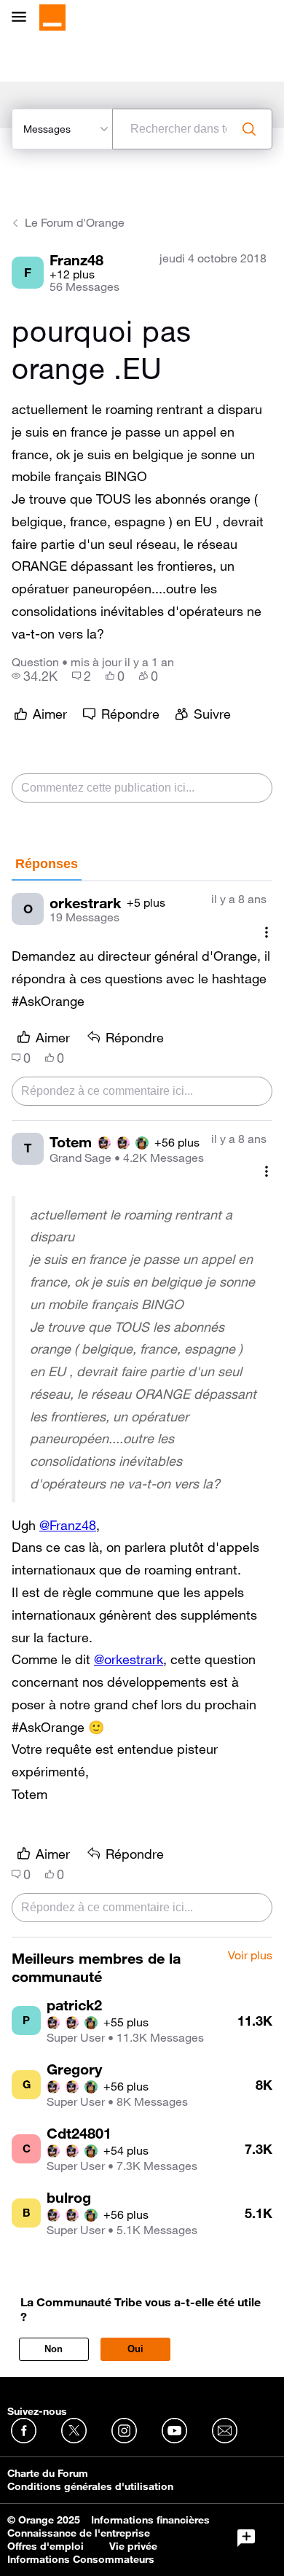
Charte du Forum (48, 2473)
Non (54, 2349)
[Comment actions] (267, 932)
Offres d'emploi (46, 2546)
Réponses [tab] (47, 864)
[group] (35, 676)
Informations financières (150, 2520)
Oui (135, 2349)
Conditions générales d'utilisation (90, 2486)
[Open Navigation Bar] (23, 18)
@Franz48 (68, 1525)
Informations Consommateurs (81, 2559)
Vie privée (133, 2546)
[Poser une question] (246, 2538)
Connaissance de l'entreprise (79, 2533)
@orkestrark (129, 1659)
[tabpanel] (142, 1409)
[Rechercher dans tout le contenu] (249, 129)
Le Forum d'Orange (75, 222)
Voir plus (250, 1956)
